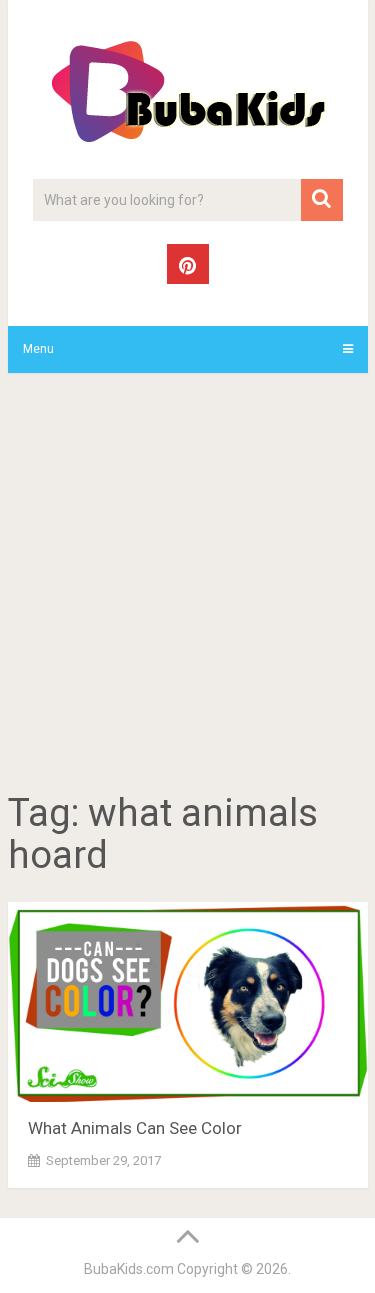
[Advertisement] (187, 585)
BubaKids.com (129, 1269)
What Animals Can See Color (135, 1128)
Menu (38, 349)
